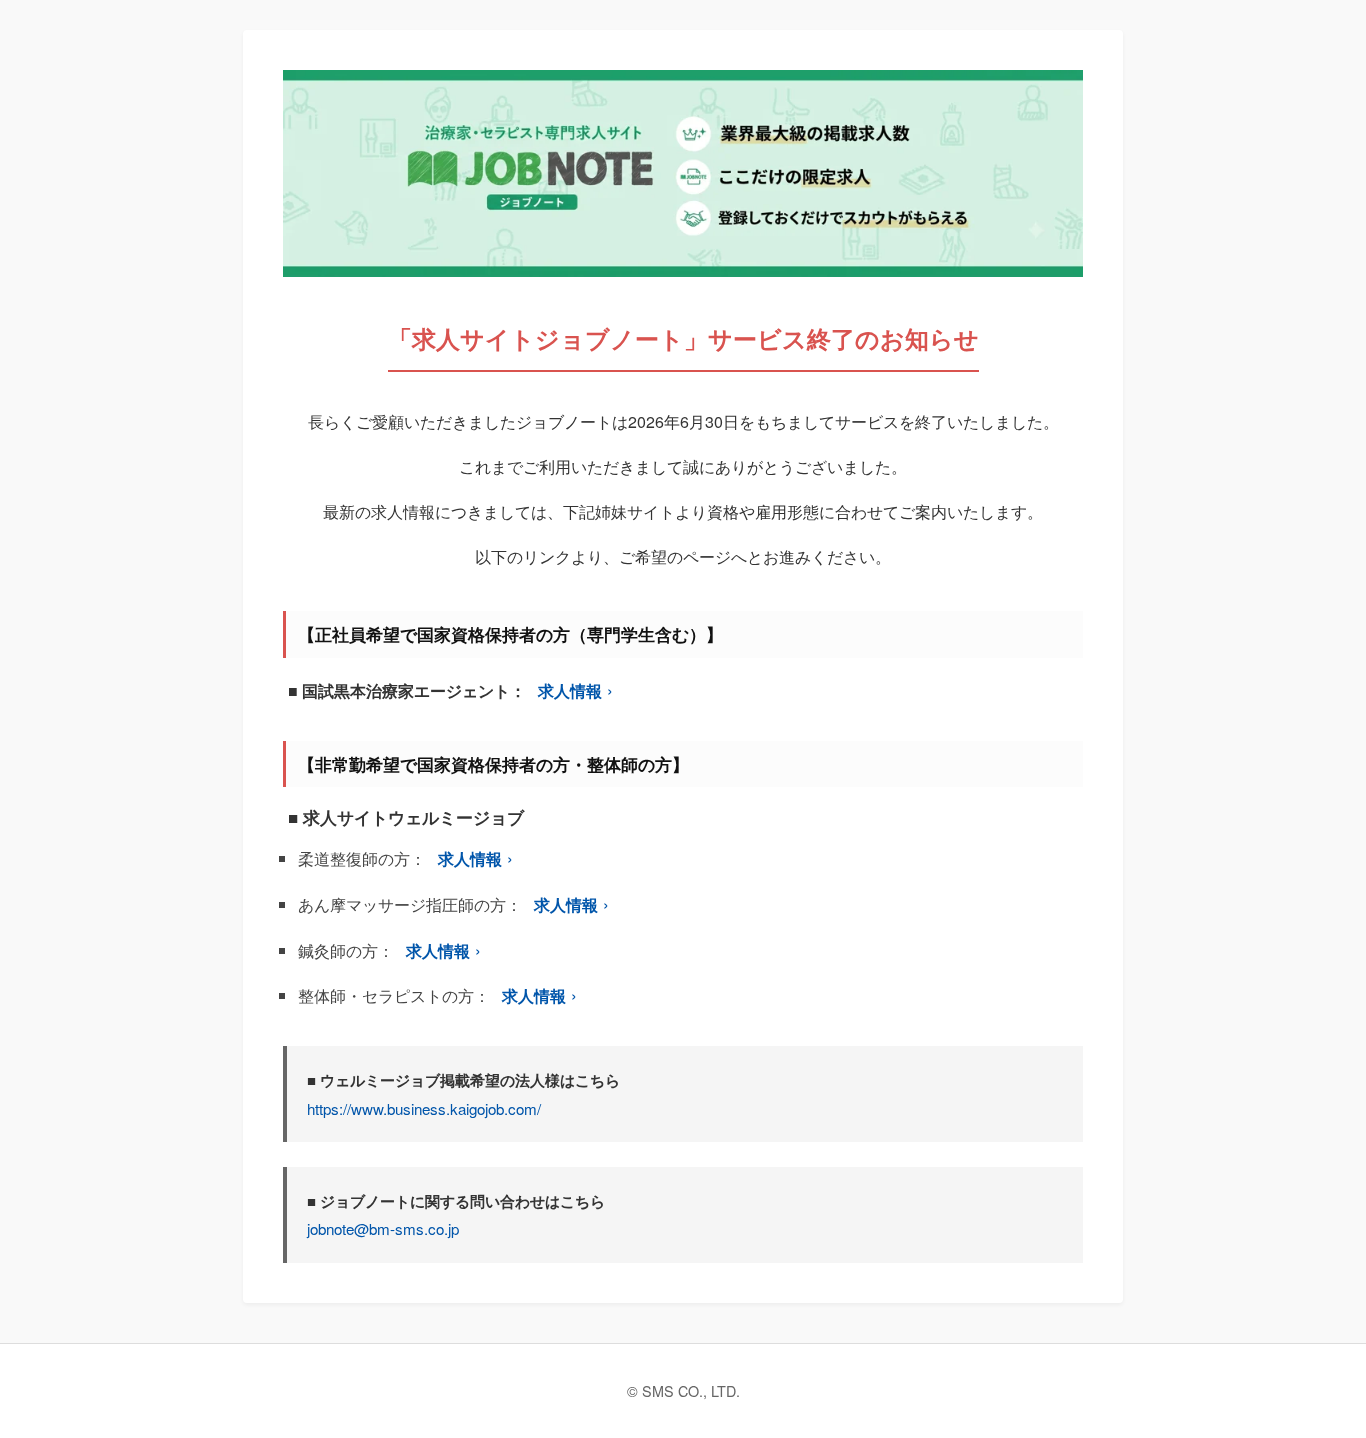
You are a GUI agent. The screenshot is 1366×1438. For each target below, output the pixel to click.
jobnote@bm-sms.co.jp (383, 1228)
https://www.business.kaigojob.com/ (424, 1108)
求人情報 (570, 690)
